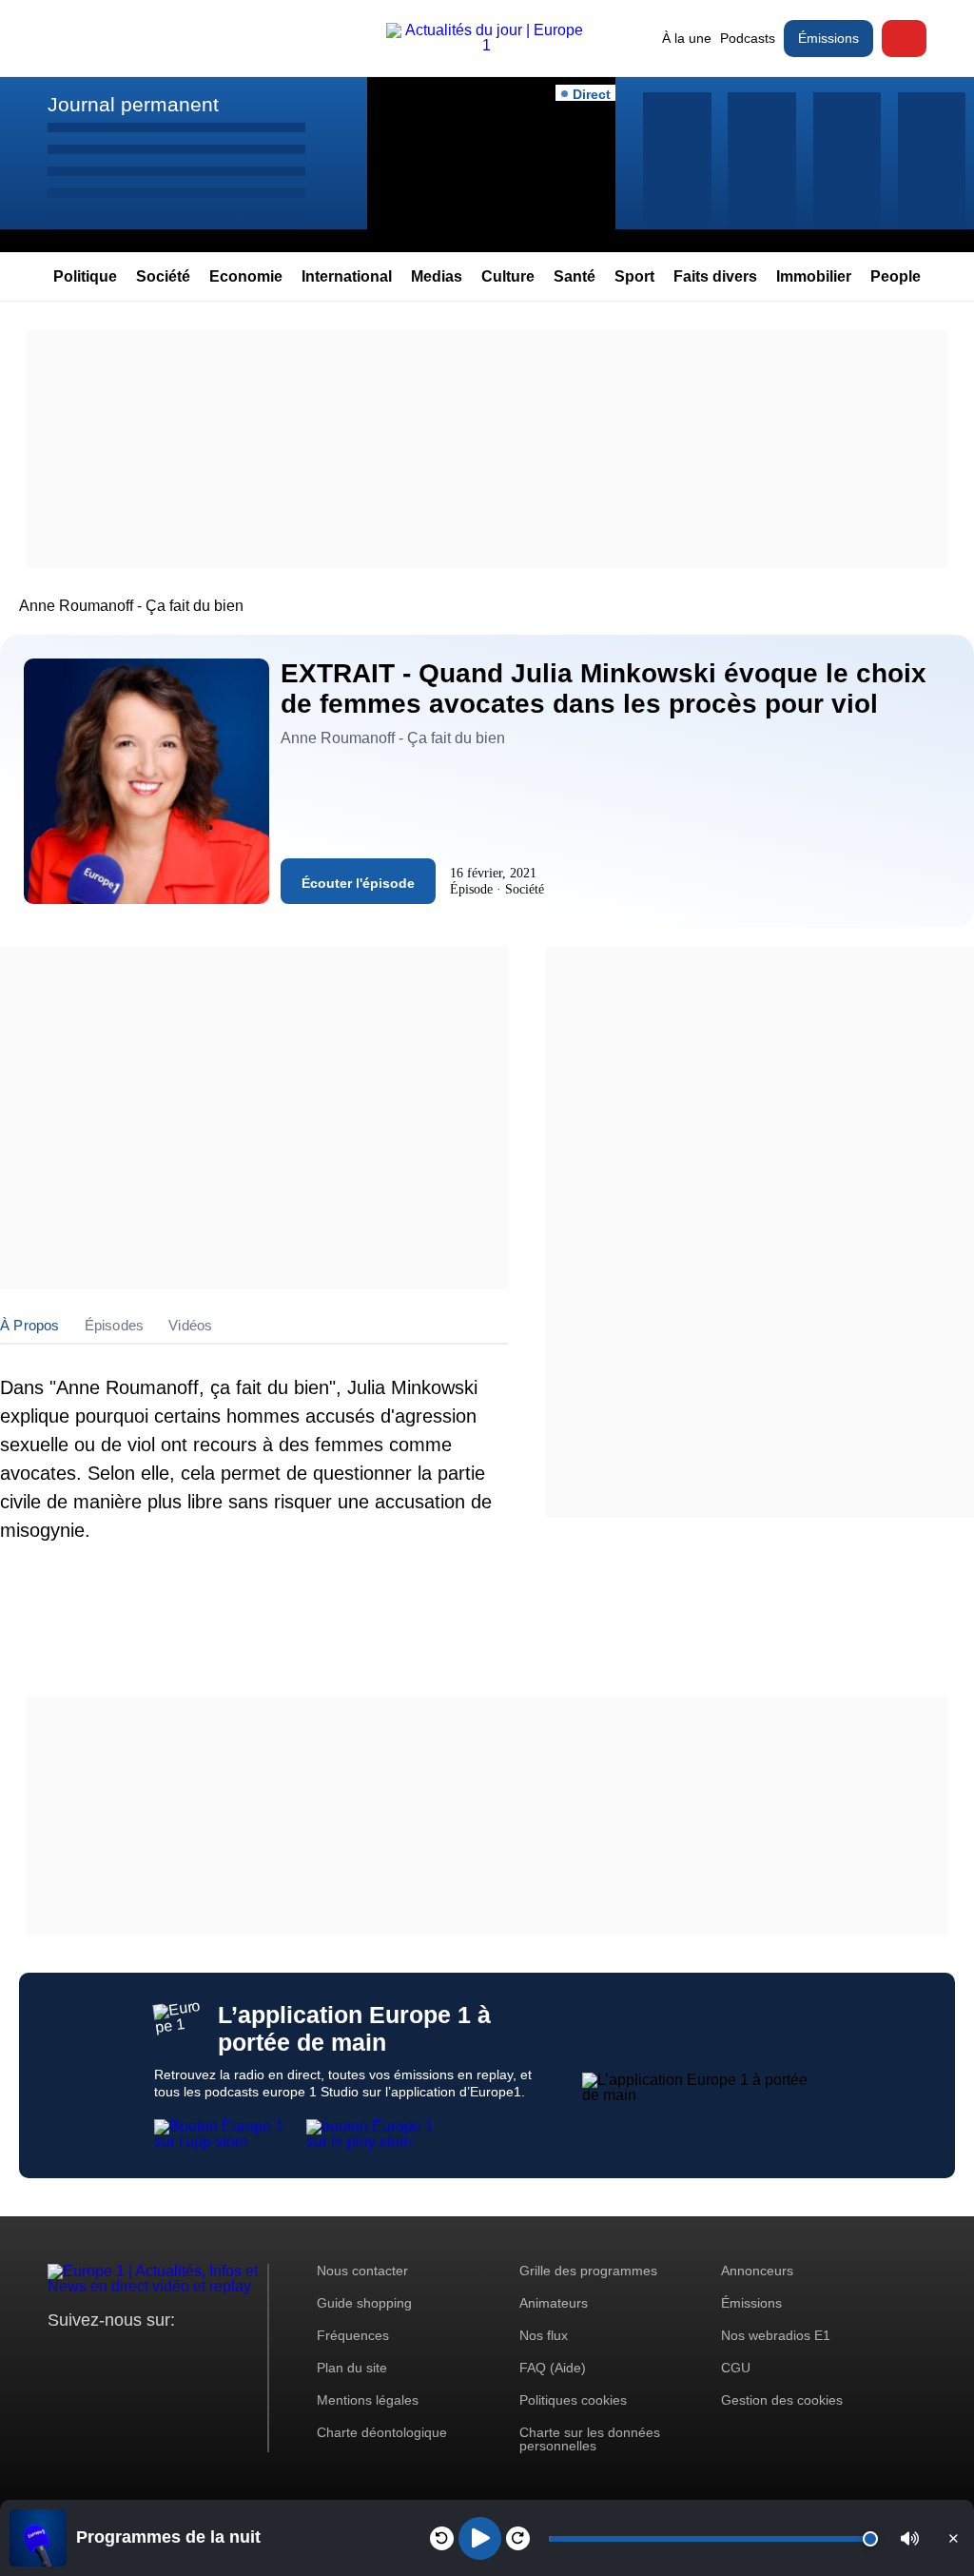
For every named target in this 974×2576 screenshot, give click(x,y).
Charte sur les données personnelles (590, 2439)
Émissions (828, 38)
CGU (736, 2368)
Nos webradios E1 (776, 2335)
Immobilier (814, 276)
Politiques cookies (573, 2400)
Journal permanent (133, 104)
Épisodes (115, 1325)
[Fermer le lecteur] (953, 2538)
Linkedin (221, 2356)
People (896, 276)
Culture (508, 276)
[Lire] (480, 2538)
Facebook (124, 2356)
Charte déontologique (382, 2432)
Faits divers (715, 276)
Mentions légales (368, 2400)
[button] (910, 2538)
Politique (85, 276)
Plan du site (352, 2368)
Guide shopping (364, 2303)
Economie (246, 276)
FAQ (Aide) (553, 2368)
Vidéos (190, 1325)
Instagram (92, 2356)
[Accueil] (487, 45)
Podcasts (748, 38)
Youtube (156, 2356)
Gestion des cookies (782, 2400)
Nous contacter (362, 2271)
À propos (30, 1325)
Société (163, 276)
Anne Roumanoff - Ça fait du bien (131, 606)
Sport (634, 276)
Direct (904, 39)
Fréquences (353, 2335)
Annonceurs (757, 2271)
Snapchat (189, 2356)
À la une (687, 38)
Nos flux (544, 2335)
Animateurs (554, 2303)
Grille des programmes (588, 2271)
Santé (575, 276)
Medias (437, 276)
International (347, 276)
